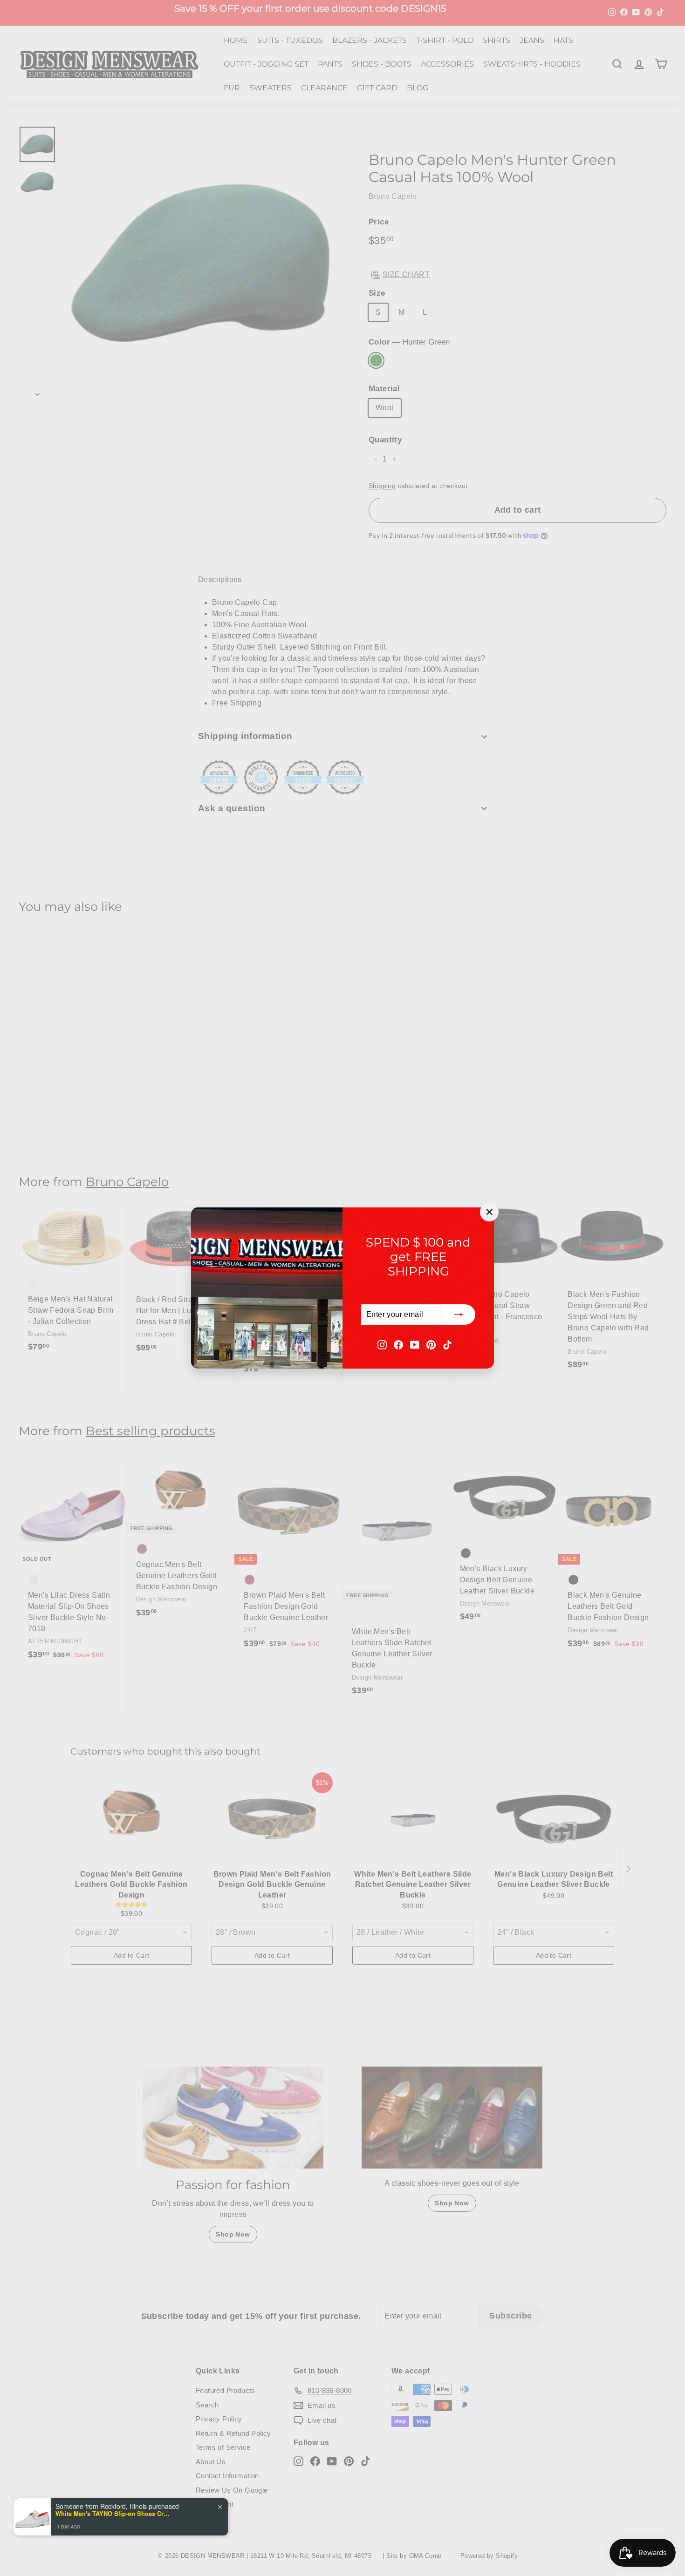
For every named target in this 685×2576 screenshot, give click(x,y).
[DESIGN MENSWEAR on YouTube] (415, 1344)
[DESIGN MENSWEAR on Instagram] (382, 1344)
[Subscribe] (459, 1315)
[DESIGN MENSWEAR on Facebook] (398, 1344)
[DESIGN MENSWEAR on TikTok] (447, 1344)
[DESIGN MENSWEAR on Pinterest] (431, 1344)
